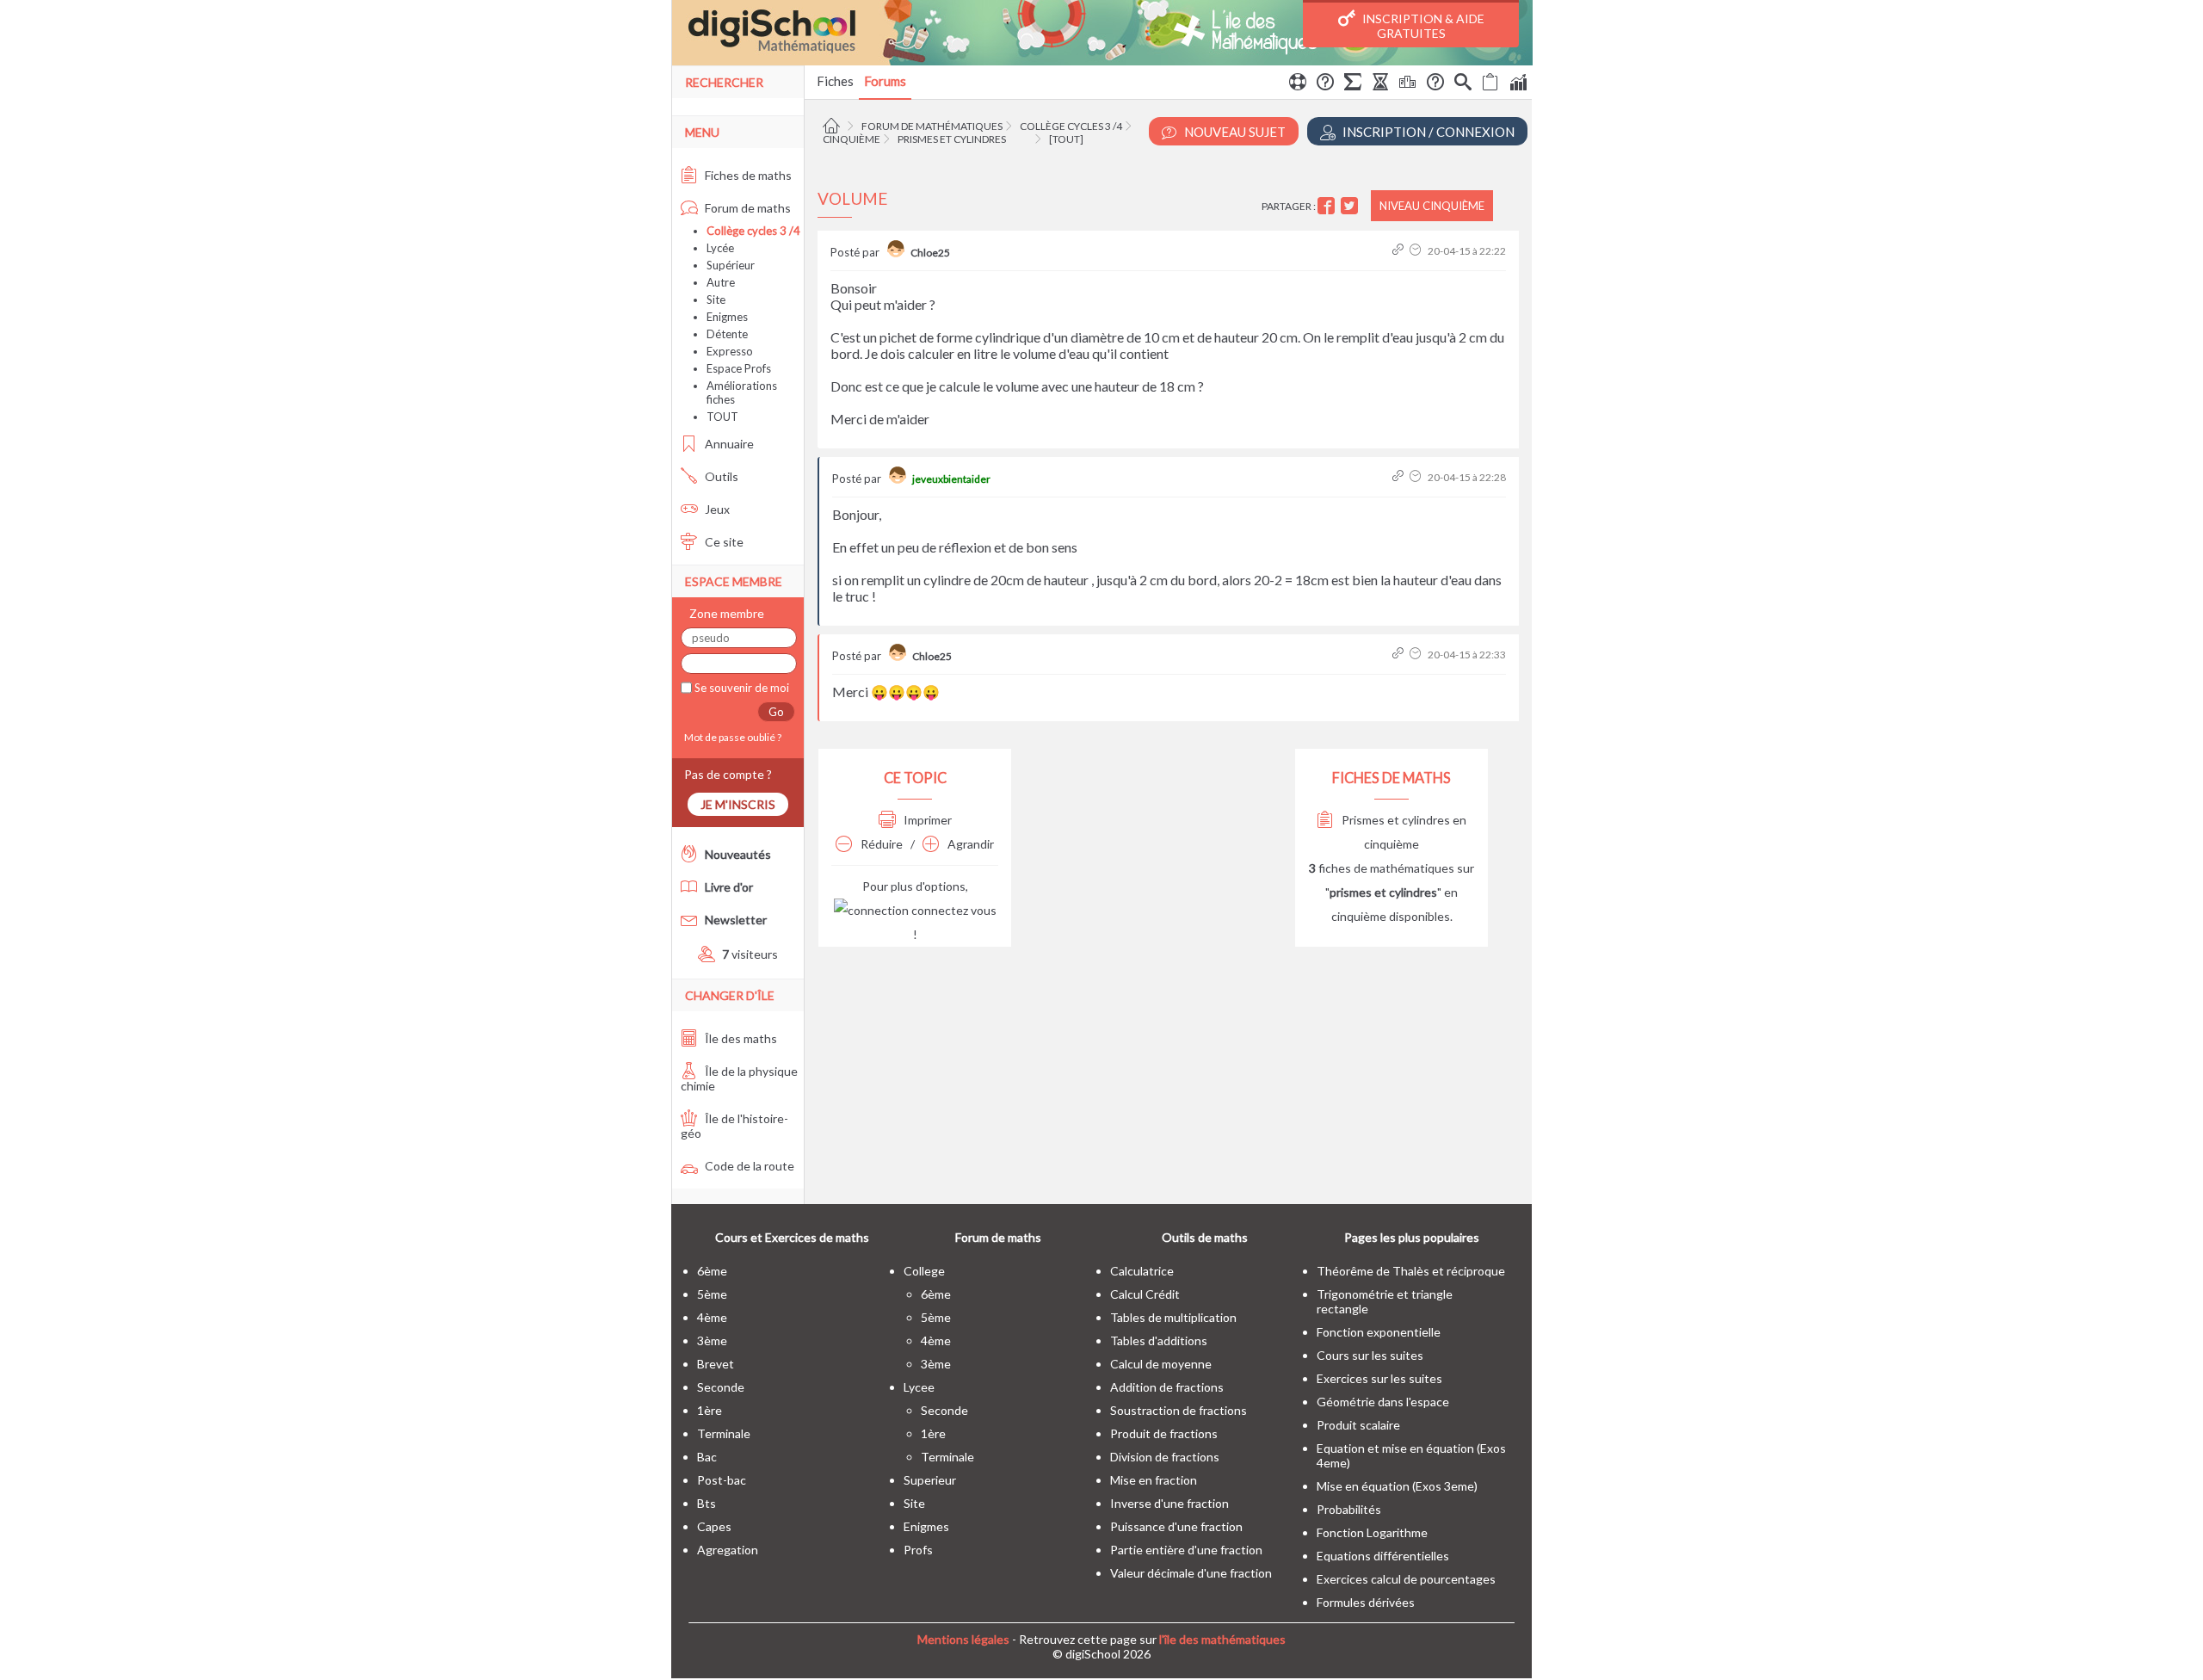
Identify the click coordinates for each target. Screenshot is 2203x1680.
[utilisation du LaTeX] (1353, 84)
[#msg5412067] (1400, 655)
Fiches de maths (747, 175)
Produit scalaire (1358, 1425)
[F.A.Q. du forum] (1325, 84)
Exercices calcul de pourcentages (1406, 1579)
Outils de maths (1205, 1237)
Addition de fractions (1167, 1387)
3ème (712, 1340)
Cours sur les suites (1370, 1355)
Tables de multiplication (1173, 1317)
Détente (727, 334)
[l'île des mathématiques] (1102, 33)
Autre (721, 282)
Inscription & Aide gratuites (1422, 26)
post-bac (722, 1480)
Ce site (723, 542)
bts (707, 1503)
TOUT (722, 417)
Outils (720, 476)
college (924, 1271)
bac (707, 1457)
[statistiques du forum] (1518, 84)
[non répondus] (1490, 84)
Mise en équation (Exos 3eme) (1397, 1486)
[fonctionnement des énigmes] (1435, 84)
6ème (712, 1271)
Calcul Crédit (1145, 1294)
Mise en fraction (1154, 1480)
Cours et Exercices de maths (792, 1237)
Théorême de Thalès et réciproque (1411, 1271)
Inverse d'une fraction (1169, 1503)
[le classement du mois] (1408, 84)
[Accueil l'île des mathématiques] (833, 126)
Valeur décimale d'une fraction (1191, 1573)
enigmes (926, 1526)
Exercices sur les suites (1379, 1378)
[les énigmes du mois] (1380, 84)
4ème (712, 1317)
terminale (724, 1433)
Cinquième (852, 139)
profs (918, 1550)
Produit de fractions (1164, 1433)
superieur (930, 1480)
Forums (885, 81)
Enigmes (727, 317)
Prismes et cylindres (952, 139)
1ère (710, 1410)
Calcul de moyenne (1161, 1364)
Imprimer (926, 820)
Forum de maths (747, 208)
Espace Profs (739, 368)
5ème (712, 1294)
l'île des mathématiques (1222, 1639)
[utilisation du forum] (1298, 84)
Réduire (880, 844)
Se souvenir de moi (741, 688)
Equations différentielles (1383, 1556)
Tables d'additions (1159, 1340)
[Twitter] (1351, 206)
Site (716, 300)
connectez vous (953, 910)
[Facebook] (1328, 206)
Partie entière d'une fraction (1186, 1550)
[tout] (1066, 139)
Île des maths (740, 1038)
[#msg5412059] (1400, 477)
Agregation (728, 1550)
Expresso (730, 351)
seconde (721, 1387)
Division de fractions (1165, 1457)
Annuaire (728, 444)
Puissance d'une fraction (1176, 1526)
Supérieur (731, 265)
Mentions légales (963, 1639)
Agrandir (969, 844)
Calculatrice (1142, 1271)
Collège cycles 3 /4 (1071, 126)
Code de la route (748, 1166)
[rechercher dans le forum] (1463, 84)
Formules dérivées (1366, 1602)
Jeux (716, 509)
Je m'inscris (738, 804)
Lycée (720, 248)
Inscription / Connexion (1427, 132)
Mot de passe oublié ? (731, 737)
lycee (919, 1387)
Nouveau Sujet (1234, 132)
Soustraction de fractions (1179, 1410)
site (914, 1503)
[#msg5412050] (1400, 251)
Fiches (835, 81)
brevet (716, 1364)
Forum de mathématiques (932, 126)
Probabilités (1349, 1509)
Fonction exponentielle (1379, 1332)
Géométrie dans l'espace (1383, 1402)
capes (714, 1526)
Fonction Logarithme (1372, 1532)
